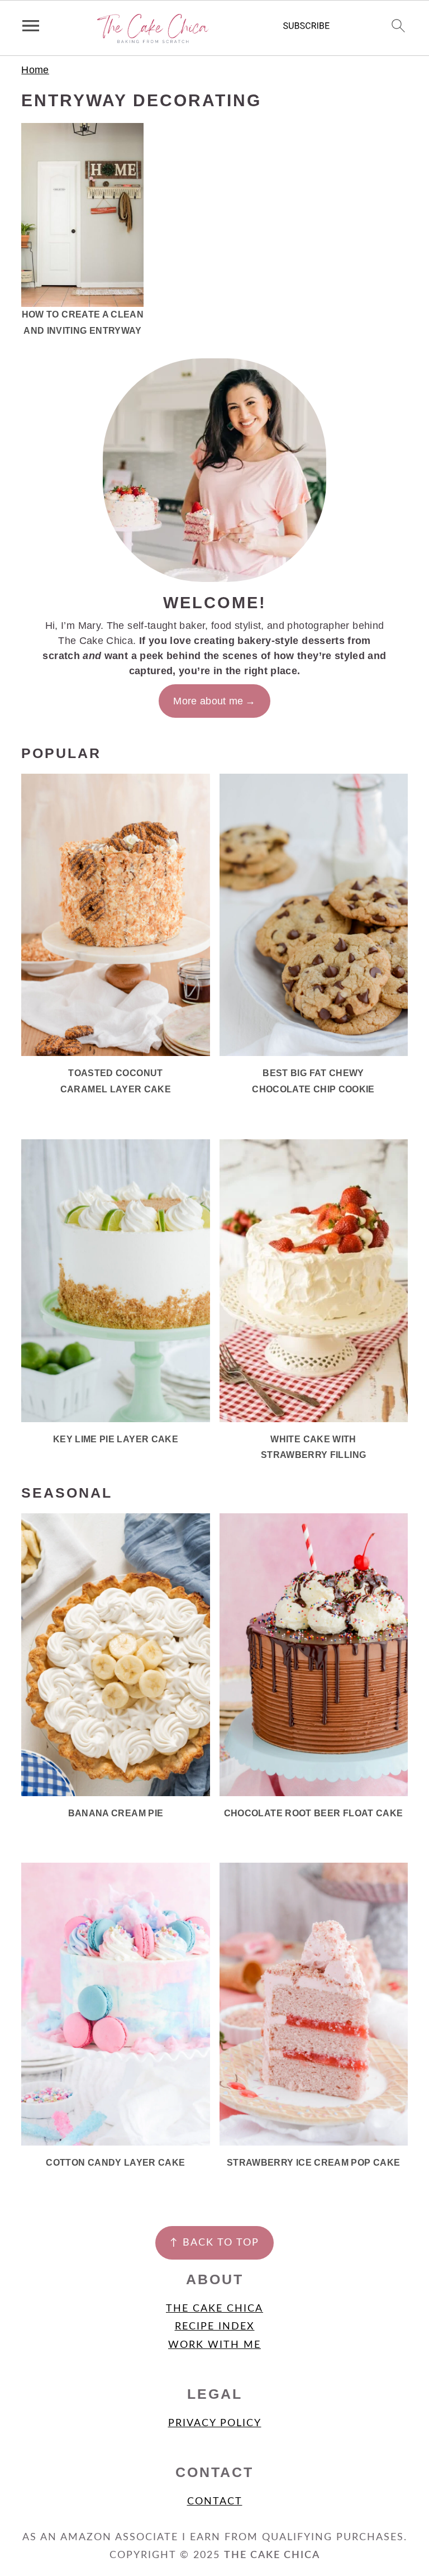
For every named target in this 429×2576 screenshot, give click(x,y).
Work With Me (214, 2345)
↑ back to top (214, 2243)
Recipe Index (215, 2327)
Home (35, 70)
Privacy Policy (215, 2423)
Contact (215, 2502)
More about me (208, 701)
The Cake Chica (214, 2309)
